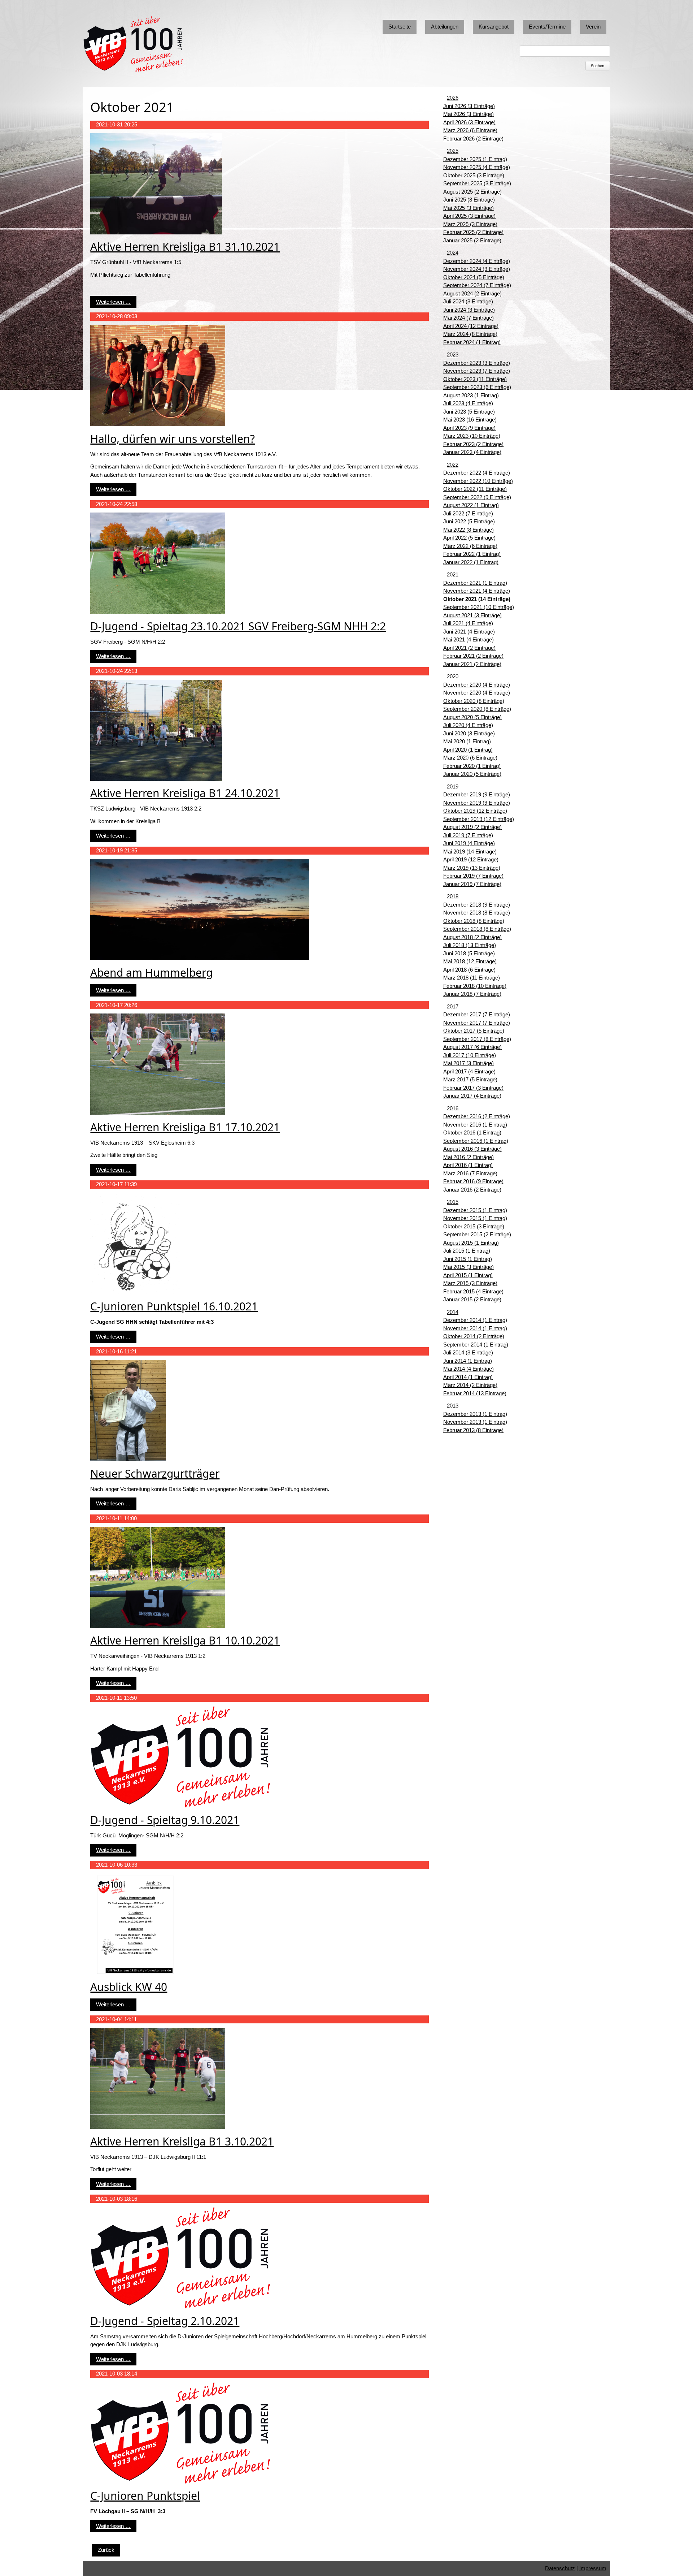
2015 (453, 1202)
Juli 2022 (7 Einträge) (468, 513)
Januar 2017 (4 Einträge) (472, 1096)
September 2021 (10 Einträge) (479, 607)
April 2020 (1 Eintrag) (468, 750)
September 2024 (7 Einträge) (477, 285)
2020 (453, 676)
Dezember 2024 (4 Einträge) (477, 261)
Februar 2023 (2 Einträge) (473, 444)
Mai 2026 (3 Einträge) (468, 114)
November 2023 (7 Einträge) (477, 371)
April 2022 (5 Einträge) (469, 538)
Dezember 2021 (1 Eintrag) (475, 583)
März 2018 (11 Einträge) (472, 978)
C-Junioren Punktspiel (145, 2496)
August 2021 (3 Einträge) (472, 615)
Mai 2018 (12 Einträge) (470, 961)
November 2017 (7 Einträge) (477, 1023)
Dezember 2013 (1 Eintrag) (475, 1414)
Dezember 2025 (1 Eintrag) (475, 159)
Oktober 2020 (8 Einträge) (474, 701)
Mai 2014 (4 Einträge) (468, 1369)
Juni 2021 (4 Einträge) (469, 632)
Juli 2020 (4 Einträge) (468, 725)
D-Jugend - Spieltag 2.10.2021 (165, 2321)
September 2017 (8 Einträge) (477, 1039)
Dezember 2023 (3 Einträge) (477, 363)
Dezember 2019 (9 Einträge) (477, 794)
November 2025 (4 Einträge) (477, 167)
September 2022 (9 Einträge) (477, 497)
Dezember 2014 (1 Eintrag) (475, 1320)
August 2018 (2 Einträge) (472, 937)
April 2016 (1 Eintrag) (468, 1165)
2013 (453, 1406)
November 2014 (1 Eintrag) (475, 1328)
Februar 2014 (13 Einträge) (475, 1393)
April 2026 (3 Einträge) (469, 122)
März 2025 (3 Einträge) (470, 224)
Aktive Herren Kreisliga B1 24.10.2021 (185, 793)
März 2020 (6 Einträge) (470, 758)
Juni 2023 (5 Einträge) (469, 412)
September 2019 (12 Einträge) (479, 819)
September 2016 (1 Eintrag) (476, 1141)
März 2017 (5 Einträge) (470, 1079)
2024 (453, 253)
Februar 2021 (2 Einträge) (473, 656)
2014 (453, 1312)
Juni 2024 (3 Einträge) (469, 310)
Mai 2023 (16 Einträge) (470, 420)
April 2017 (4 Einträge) (469, 1071)
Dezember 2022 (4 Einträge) (477, 473)
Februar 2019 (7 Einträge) (473, 876)
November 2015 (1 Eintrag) (475, 1218)
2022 (453, 465)
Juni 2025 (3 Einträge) (469, 200)
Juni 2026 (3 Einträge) (469, 106)
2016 (453, 1108)
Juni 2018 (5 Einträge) (469, 953)
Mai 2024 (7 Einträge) (468, 318)
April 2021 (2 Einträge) (469, 648)
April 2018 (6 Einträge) (469, 970)
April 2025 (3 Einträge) (469, 216)
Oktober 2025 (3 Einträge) (474, 175)
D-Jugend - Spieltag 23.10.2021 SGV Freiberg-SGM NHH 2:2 (238, 626)
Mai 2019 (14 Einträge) (470, 852)
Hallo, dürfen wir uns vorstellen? (173, 439)
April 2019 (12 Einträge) (471, 859)
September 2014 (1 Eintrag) (476, 1345)
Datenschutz (560, 2568)
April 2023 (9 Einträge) (469, 428)
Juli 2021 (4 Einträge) (468, 623)
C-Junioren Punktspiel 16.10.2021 (174, 1306)
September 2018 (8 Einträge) (477, 929)
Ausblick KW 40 (129, 1987)
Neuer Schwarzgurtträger (155, 1473)
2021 (453, 574)
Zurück (106, 2550)
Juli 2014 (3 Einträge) (468, 1352)
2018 (453, 896)
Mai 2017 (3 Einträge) (468, 1063)
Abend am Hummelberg (151, 973)
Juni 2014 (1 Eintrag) (468, 1361)
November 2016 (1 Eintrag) (475, 1125)
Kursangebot (494, 27)
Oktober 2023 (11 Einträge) (475, 379)
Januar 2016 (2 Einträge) (472, 1190)
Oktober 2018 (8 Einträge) (474, 921)
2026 (453, 98)
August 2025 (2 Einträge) (472, 192)
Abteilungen (445, 27)
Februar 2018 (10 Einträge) (475, 986)
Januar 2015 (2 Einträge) (472, 1299)
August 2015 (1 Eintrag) (471, 1243)
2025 (453, 151)
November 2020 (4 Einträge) (477, 693)
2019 (453, 786)
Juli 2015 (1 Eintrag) (467, 1251)
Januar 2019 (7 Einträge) (472, 884)
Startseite (400, 27)
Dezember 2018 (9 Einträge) (477, 905)
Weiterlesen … (113, 302)
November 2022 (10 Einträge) (478, 481)
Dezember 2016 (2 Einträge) (477, 1116)
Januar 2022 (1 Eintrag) (471, 562)
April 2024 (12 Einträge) (471, 326)
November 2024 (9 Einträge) (477, 269)
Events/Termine (547, 27)
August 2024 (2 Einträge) (472, 293)
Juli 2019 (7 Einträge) (468, 835)
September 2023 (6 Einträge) (477, 387)
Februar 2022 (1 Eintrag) (472, 554)
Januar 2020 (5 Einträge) (472, 774)
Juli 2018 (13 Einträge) (470, 945)
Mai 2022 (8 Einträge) (468, 530)
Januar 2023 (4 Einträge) (472, 452)
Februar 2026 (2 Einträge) (473, 139)
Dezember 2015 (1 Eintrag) (475, 1210)
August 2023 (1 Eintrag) (471, 395)
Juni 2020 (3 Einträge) (469, 733)
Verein (593, 27)
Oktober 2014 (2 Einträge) (474, 1336)
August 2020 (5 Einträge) (472, 717)
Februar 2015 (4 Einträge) (473, 1291)
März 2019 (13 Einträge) (472, 868)
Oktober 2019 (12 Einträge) (475, 811)
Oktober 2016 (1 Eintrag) (472, 1133)
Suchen (598, 66)
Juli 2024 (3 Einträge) (468, 301)
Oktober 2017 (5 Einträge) (474, 1031)
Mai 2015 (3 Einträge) (468, 1267)
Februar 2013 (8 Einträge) (473, 1430)
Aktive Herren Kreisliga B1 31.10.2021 (185, 247)
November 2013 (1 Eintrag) (475, 1422)
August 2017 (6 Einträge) (472, 1047)
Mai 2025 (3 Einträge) (468, 208)
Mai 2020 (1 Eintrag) (467, 741)
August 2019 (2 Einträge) (472, 827)
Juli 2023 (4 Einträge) (468, 403)
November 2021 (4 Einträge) (477, 591)
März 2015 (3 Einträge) (470, 1283)
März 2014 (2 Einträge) (470, 1385)
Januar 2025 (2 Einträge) (472, 240)
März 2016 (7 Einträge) (470, 1173)
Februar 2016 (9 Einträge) (473, 1181)
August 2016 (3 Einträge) (472, 1149)
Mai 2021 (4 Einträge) (468, 639)
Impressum (593, 2568)
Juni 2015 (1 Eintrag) (468, 1259)
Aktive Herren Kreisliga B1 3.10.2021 (182, 2141)
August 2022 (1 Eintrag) (471, 505)
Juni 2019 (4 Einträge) (469, 843)
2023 (453, 355)
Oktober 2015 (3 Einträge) (474, 1226)
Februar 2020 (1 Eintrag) (472, 766)
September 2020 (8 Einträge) (477, 709)
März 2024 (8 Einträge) (470, 334)
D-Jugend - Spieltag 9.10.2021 (165, 1820)
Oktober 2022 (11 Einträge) (475, 489)
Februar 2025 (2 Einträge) (473, 232)
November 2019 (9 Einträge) (477, 803)
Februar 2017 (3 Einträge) (473, 1088)
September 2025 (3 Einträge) (477, 183)
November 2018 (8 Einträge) (477, 913)
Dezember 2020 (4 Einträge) (477, 685)
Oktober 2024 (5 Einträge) (474, 277)
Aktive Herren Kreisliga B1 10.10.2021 (185, 1640)
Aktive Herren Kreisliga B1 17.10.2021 (185, 1127)
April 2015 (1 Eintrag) (468, 1275)
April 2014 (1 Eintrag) (468, 1377)
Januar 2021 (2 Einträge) (472, 664)
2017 (453, 1006)
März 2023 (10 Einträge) (472, 436)
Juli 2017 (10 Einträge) (470, 1055)
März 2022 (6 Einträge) (470, 546)
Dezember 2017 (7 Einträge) (477, 1014)
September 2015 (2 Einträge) (477, 1234)
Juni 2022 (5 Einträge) (469, 521)
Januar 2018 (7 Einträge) (472, 994)
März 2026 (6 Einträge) (470, 130)
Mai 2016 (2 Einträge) (468, 1157)
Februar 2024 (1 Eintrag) (472, 342)
